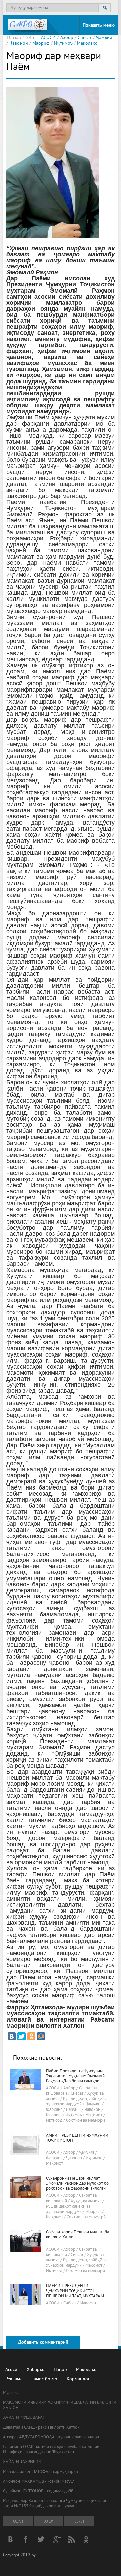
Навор (60, 2370)
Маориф (41, 43)
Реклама (14, 2379)
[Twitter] (22, 2036)
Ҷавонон (19, 43)
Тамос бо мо (45, 2379)
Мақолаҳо (87, 43)
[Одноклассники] (31, 2036)
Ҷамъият (105, 38)
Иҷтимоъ (63, 43)
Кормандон (79, 2379)
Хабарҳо (36, 2370)
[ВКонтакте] (12, 2036)
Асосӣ (11, 2370)
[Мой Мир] (41, 2036)
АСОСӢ (48, 38)
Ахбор (67, 38)
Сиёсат (85, 38)
